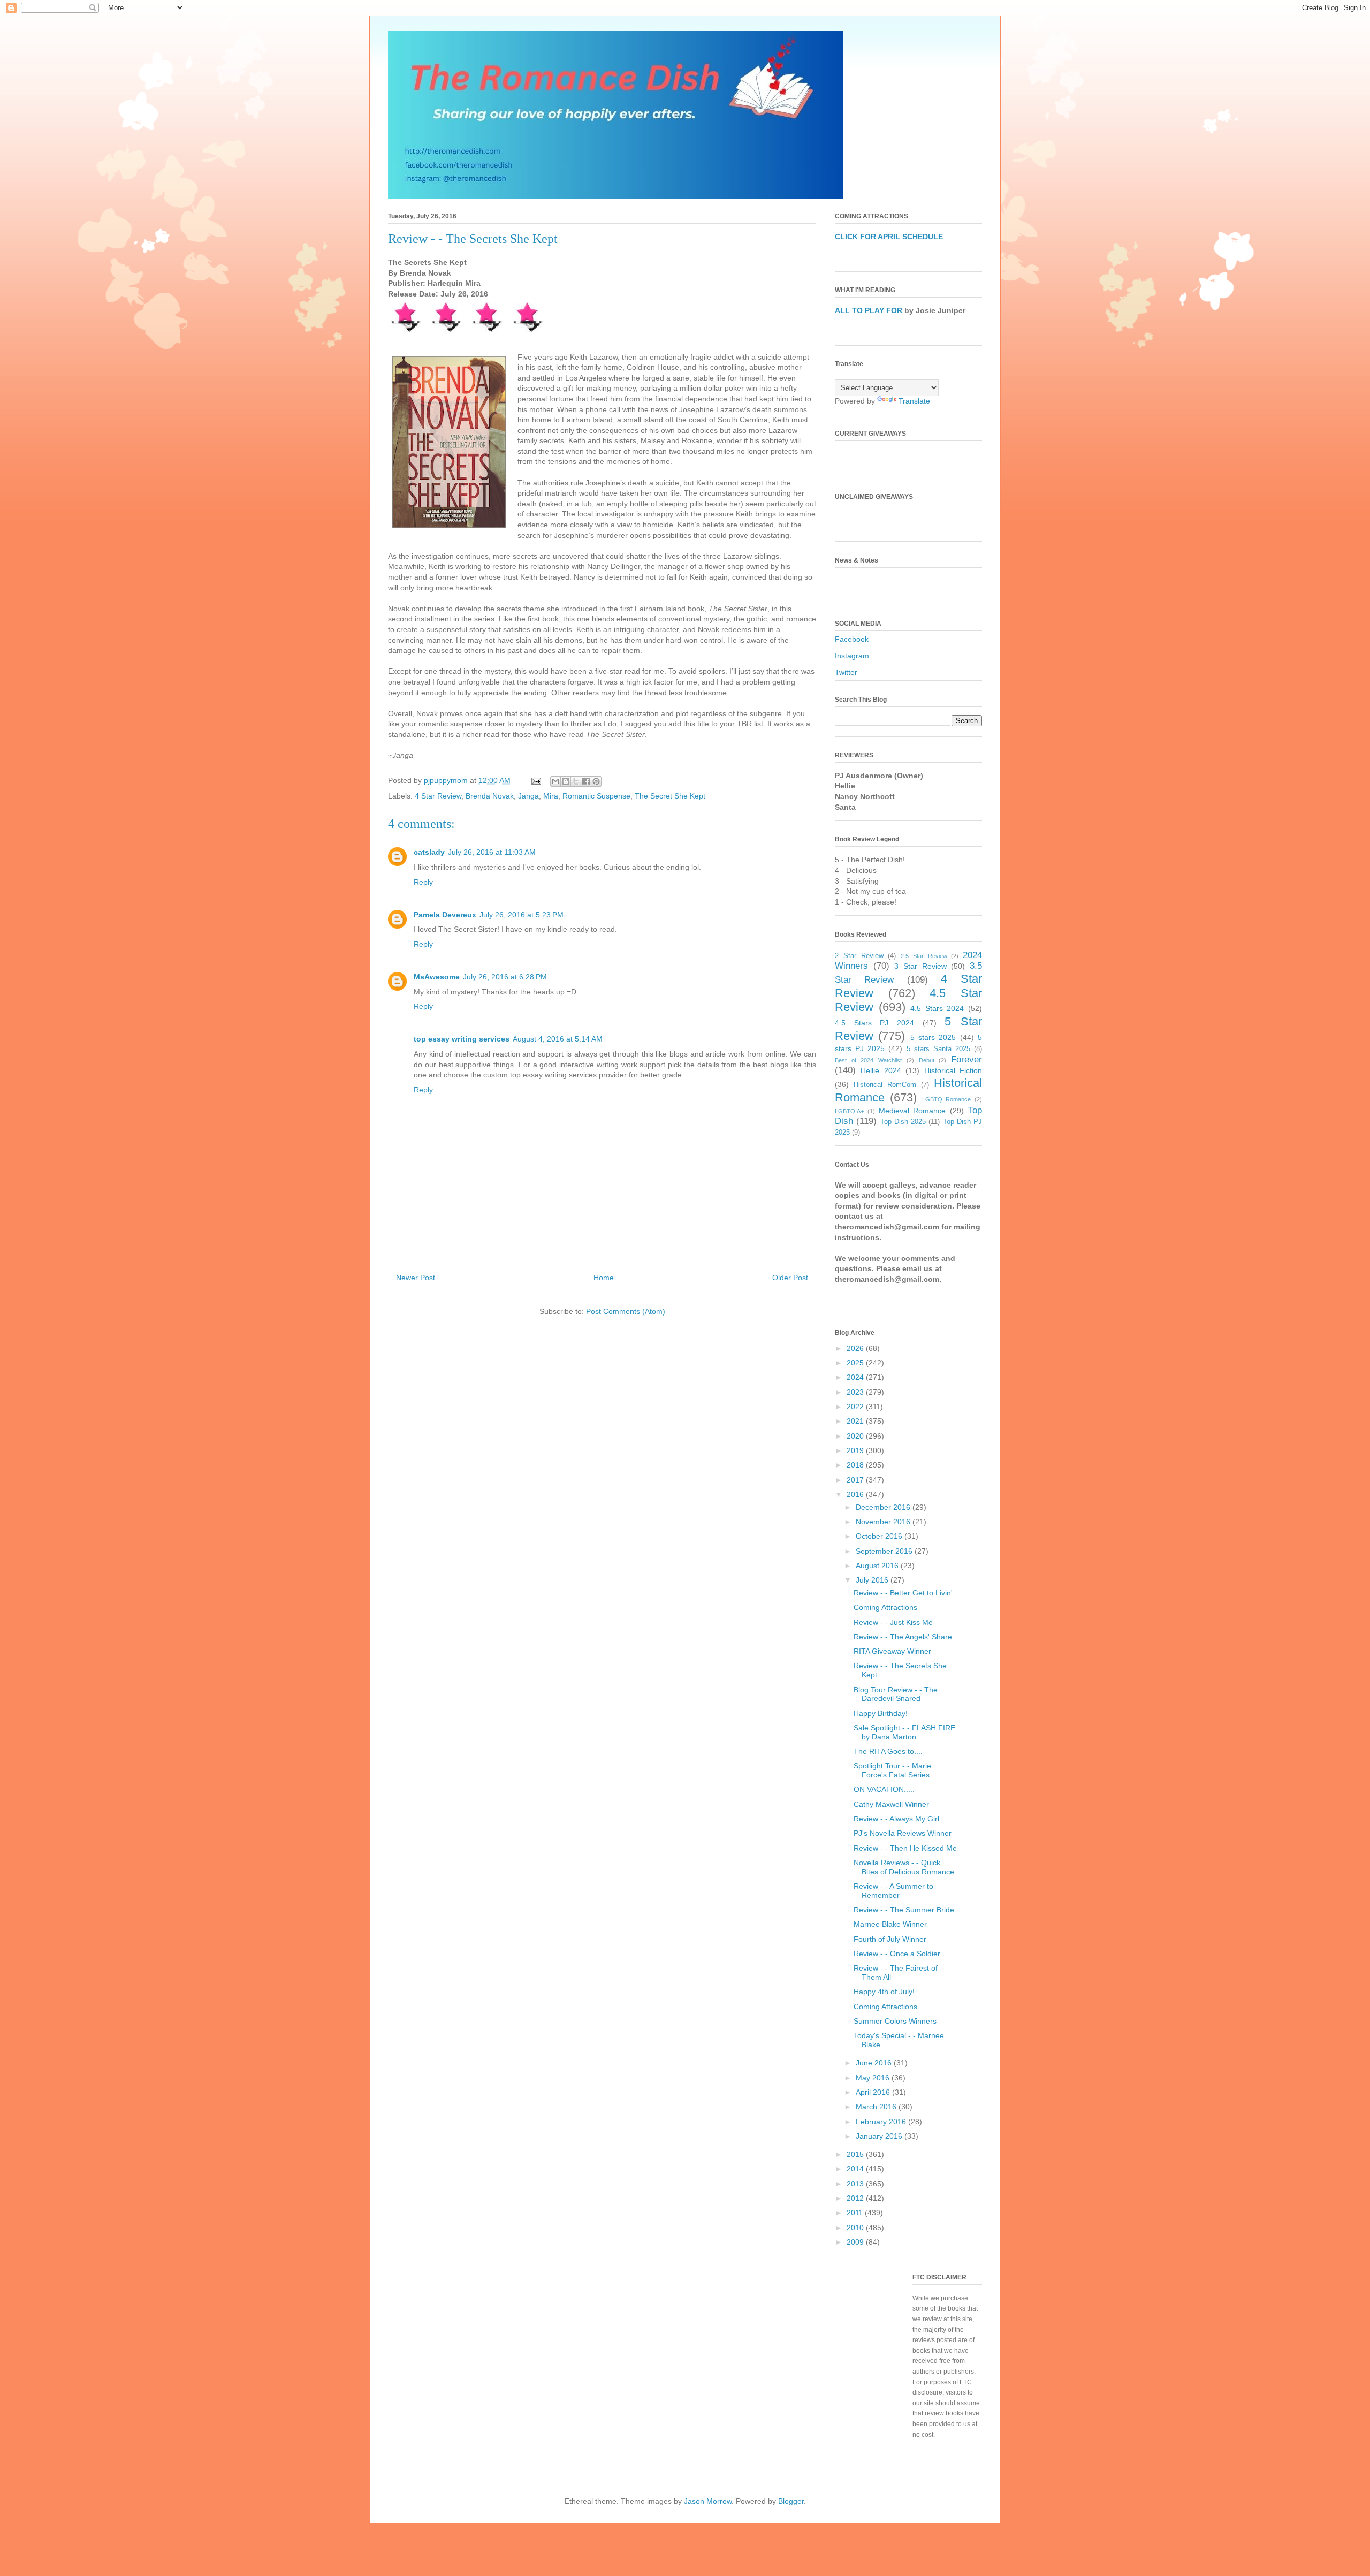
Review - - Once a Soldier (897, 1954)
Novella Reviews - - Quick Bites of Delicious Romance (904, 1867)
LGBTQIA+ (849, 1111)
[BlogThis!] (566, 781)
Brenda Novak (490, 796)
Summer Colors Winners (895, 2021)
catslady (429, 852)
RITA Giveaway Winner (892, 1651)
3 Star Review (920, 966)
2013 (856, 2184)
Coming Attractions (885, 1607)
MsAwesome (437, 977)
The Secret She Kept (670, 796)
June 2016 (875, 2063)
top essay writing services (462, 1039)
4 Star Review (438, 796)
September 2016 (885, 1551)
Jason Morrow (708, 2501)
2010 (856, 2228)
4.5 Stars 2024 (937, 1008)
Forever (966, 1059)
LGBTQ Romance (947, 1099)
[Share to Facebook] (586, 781)
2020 (856, 1436)
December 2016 (884, 1507)
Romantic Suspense (596, 796)
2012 (856, 2198)
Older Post (790, 1278)
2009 (856, 2242)
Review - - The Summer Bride (904, 1910)
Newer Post (416, 1278)
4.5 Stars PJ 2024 (874, 1023)
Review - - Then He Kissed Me (905, 1848)
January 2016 (880, 2136)
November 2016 (884, 1522)
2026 (856, 1348)
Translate (914, 401)
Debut (927, 1060)
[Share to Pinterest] (596, 781)
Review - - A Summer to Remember (893, 1891)
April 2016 (874, 2092)
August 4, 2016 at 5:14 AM (558, 1039)
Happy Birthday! (881, 1713)
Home (604, 1278)
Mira (551, 796)
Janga (528, 796)
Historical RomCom (885, 1085)
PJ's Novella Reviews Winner (903, 1833)
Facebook (852, 639)
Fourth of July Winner (890, 1939)
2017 (856, 1480)
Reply (423, 882)
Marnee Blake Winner (890, 1924)
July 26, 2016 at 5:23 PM (522, 915)
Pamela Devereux (445, 915)
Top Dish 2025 (903, 1122)
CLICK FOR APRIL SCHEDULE (889, 237)
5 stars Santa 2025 (938, 1049)
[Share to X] (576, 781)
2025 (856, 1363)
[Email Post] (535, 780)
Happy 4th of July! (884, 1992)
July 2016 (873, 1580)
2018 (856, 1465)
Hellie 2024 (881, 1070)
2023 (856, 1392)
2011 (856, 2213)
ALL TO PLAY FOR (869, 310)
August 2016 (878, 1566)
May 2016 (874, 2078)
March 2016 (877, 2107)
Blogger (791, 2501)
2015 (856, 2154)
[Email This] (555, 781)
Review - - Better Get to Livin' (903, 1593)
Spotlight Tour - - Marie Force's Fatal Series (892, 1770)
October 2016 (880, 1536)
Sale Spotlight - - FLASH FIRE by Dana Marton (904, 1732)
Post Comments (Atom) (626, 1311)
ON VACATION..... (884, 1789)
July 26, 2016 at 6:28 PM (505, 977)
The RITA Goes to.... (888, 1751)
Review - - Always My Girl (896, 1819)
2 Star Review (859, 956)
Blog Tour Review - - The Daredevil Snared (896, 1694)
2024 (856, 1377)
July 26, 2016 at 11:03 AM (492, 852)
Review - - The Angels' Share (903, 1637)
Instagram (852, 656)
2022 (856, 1407)
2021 (856, 1421)
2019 (856, 1450)
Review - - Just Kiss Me (893, 1622)
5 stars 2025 (933, 1037)
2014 (856, 2169)
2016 (856, 1494)
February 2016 (882, 2122)
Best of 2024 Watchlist (868, 1060)
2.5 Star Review (924, 956)
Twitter (846, 672)
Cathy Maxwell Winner (891, 1804)
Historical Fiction (953, 1070)
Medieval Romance (912, 1111)
